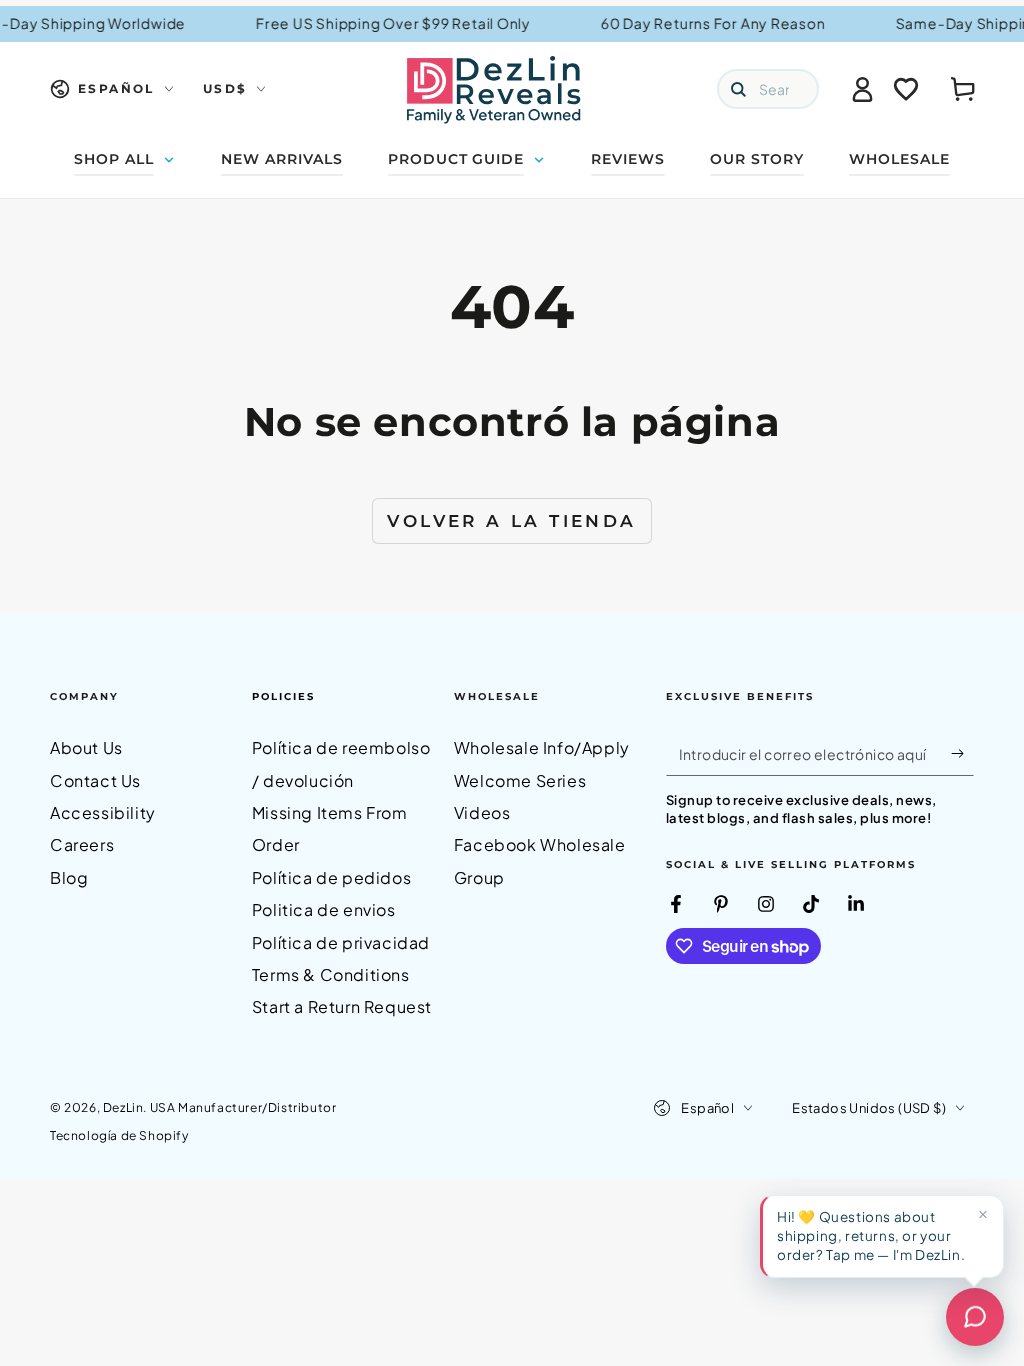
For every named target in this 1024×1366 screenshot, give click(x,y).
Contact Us (95, 780)
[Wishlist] (906, 89)
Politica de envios (324, 909)
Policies (283, 696)
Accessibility (103, 812)
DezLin (123, 1107)
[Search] (738, 89)
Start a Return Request (342, 1006)
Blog (69, 877)
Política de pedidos (331, 877)
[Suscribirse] (962, 753)
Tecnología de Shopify (119, 1135)
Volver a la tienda (511, 521)
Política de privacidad (341, 942)
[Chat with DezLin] (975, 1317)
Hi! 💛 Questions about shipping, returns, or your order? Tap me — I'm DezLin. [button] (871, 1235)
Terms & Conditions (331, 974)
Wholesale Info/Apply (542, 747)
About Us (86, 747)
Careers (82, 844)
